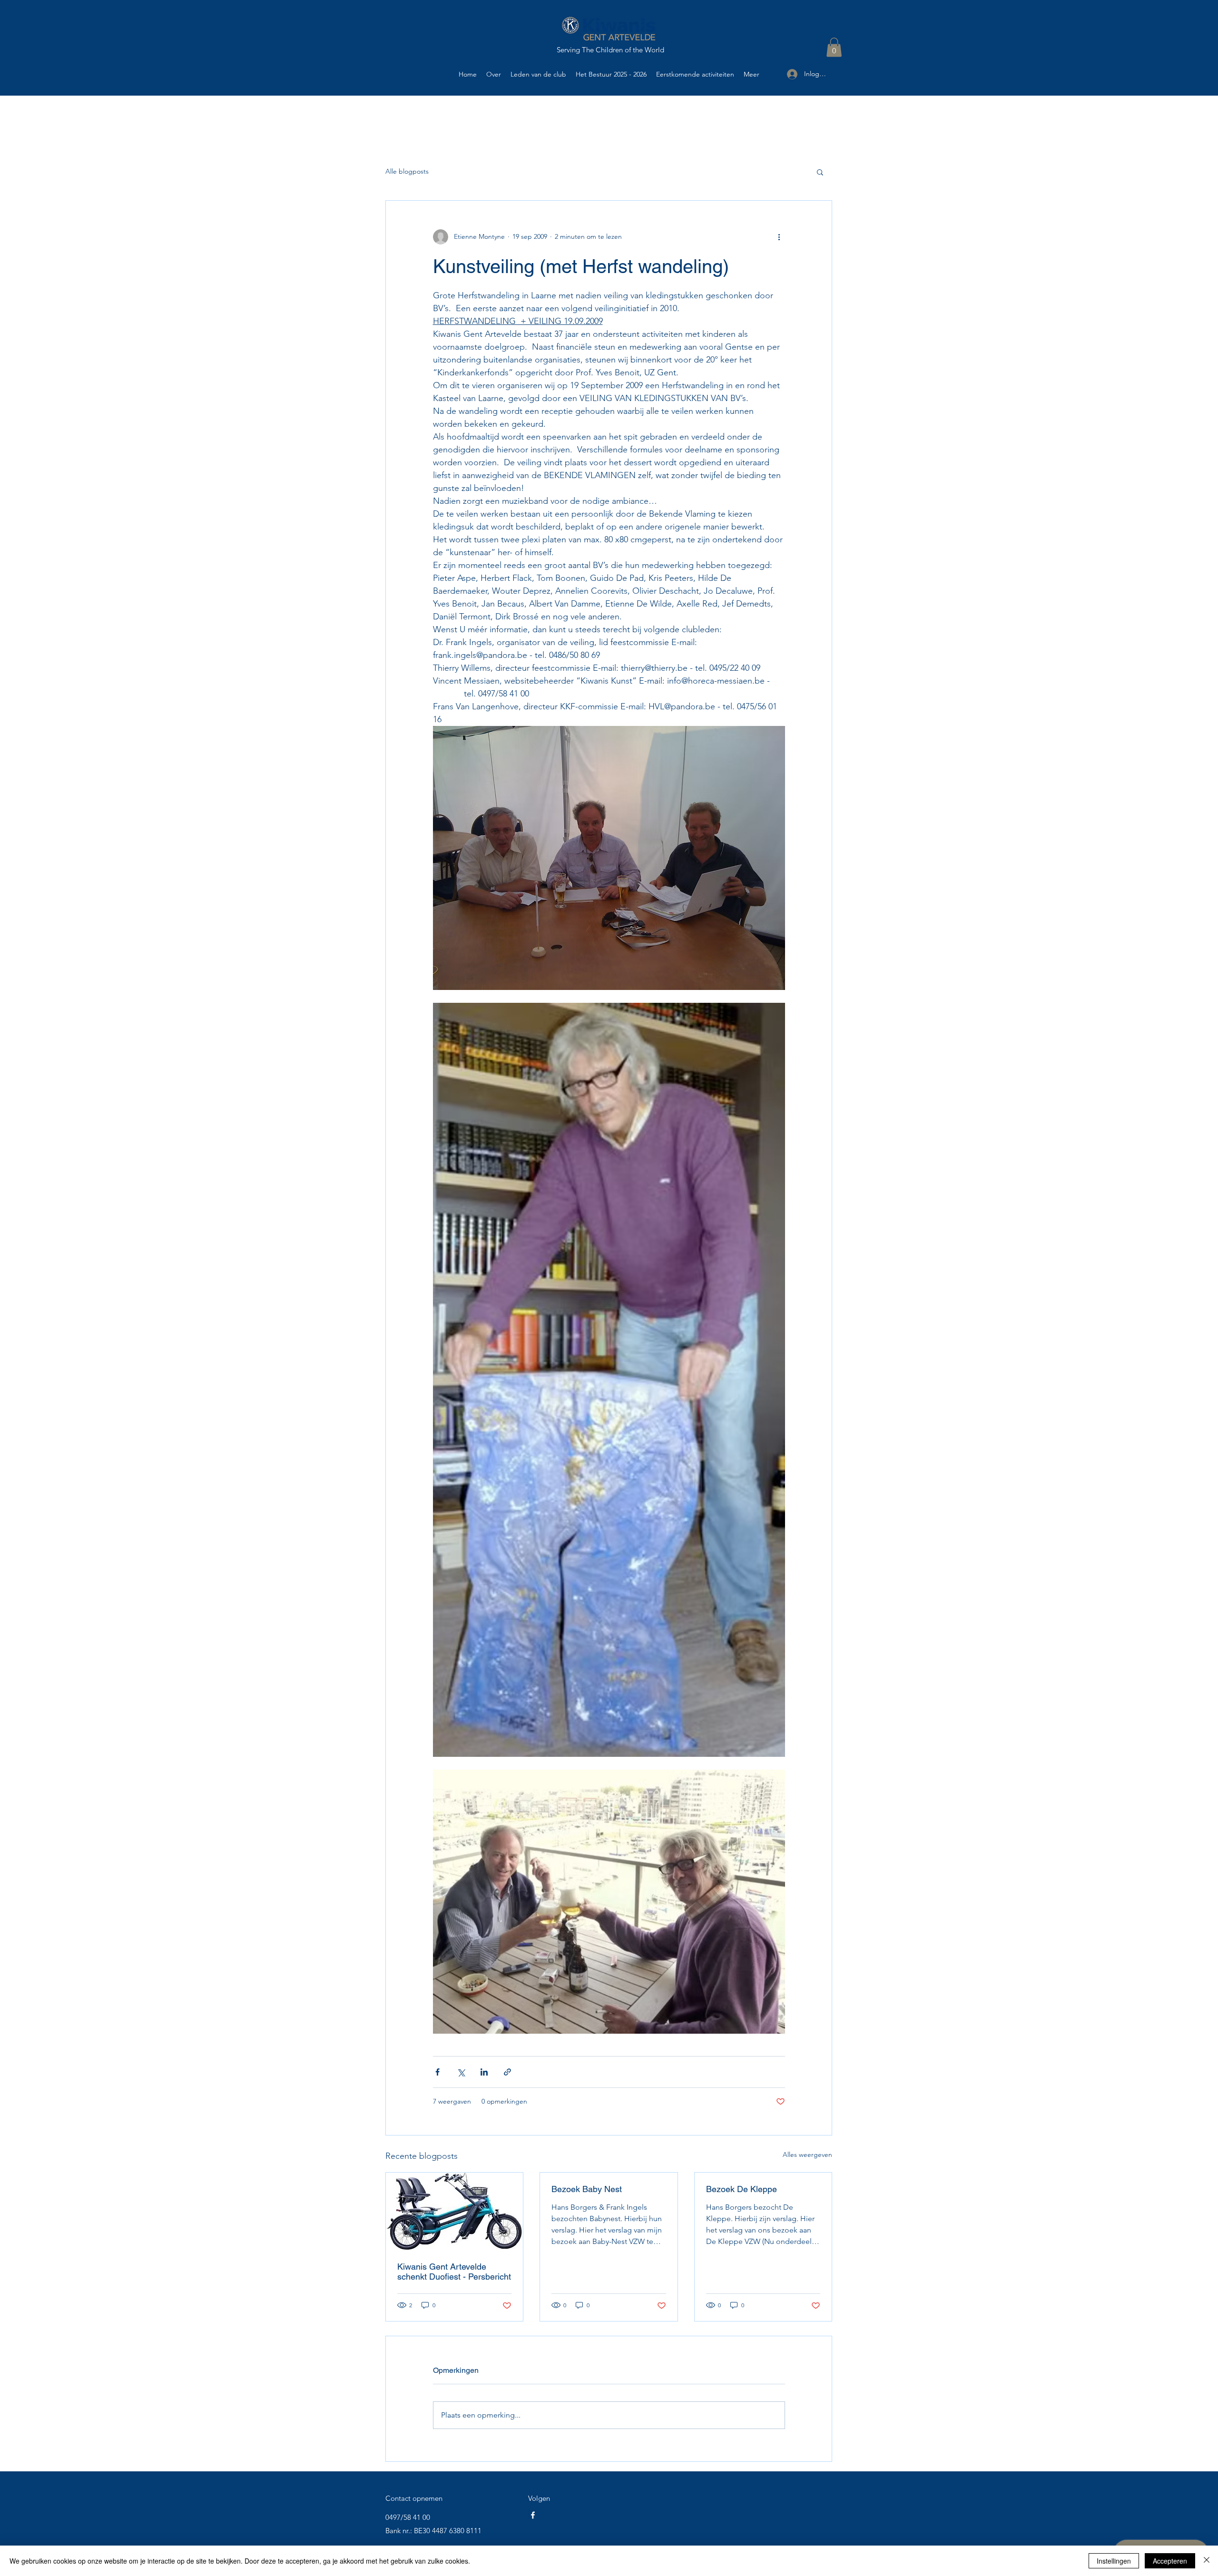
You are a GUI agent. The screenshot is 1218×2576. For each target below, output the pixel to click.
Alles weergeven (807, 2155)
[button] (834, 47)
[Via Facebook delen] (437, 2072)
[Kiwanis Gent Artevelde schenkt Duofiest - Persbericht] (454, 2211)
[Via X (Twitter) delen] (461, 2072)
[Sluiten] (1207, 2561)
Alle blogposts (407, 171)
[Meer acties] (779, 237)
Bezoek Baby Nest (587, 2189)
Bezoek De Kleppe (742, 2189)
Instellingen (1114, 2561)
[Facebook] (533, 2515)
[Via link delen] (507, 2072)
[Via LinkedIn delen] (484, 2072)
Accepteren (1170, 2561)
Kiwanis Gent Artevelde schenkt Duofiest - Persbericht (454, 2272)
